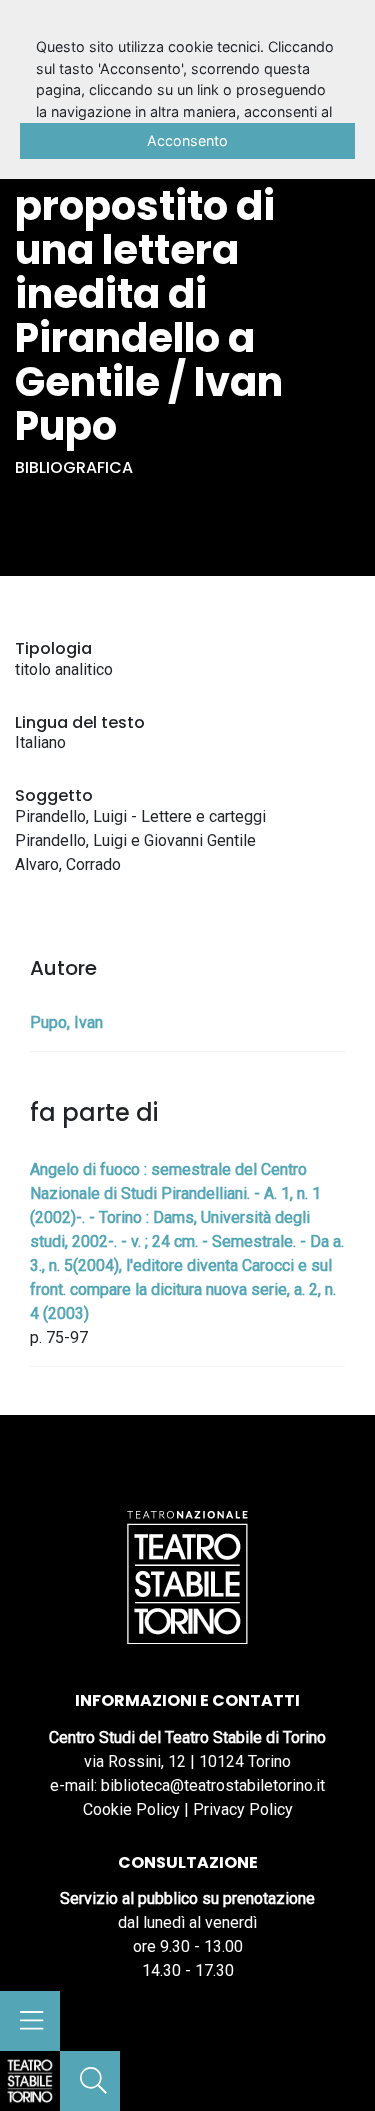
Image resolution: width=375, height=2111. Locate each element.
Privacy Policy (243, 1809)
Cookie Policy (131, 1809)
